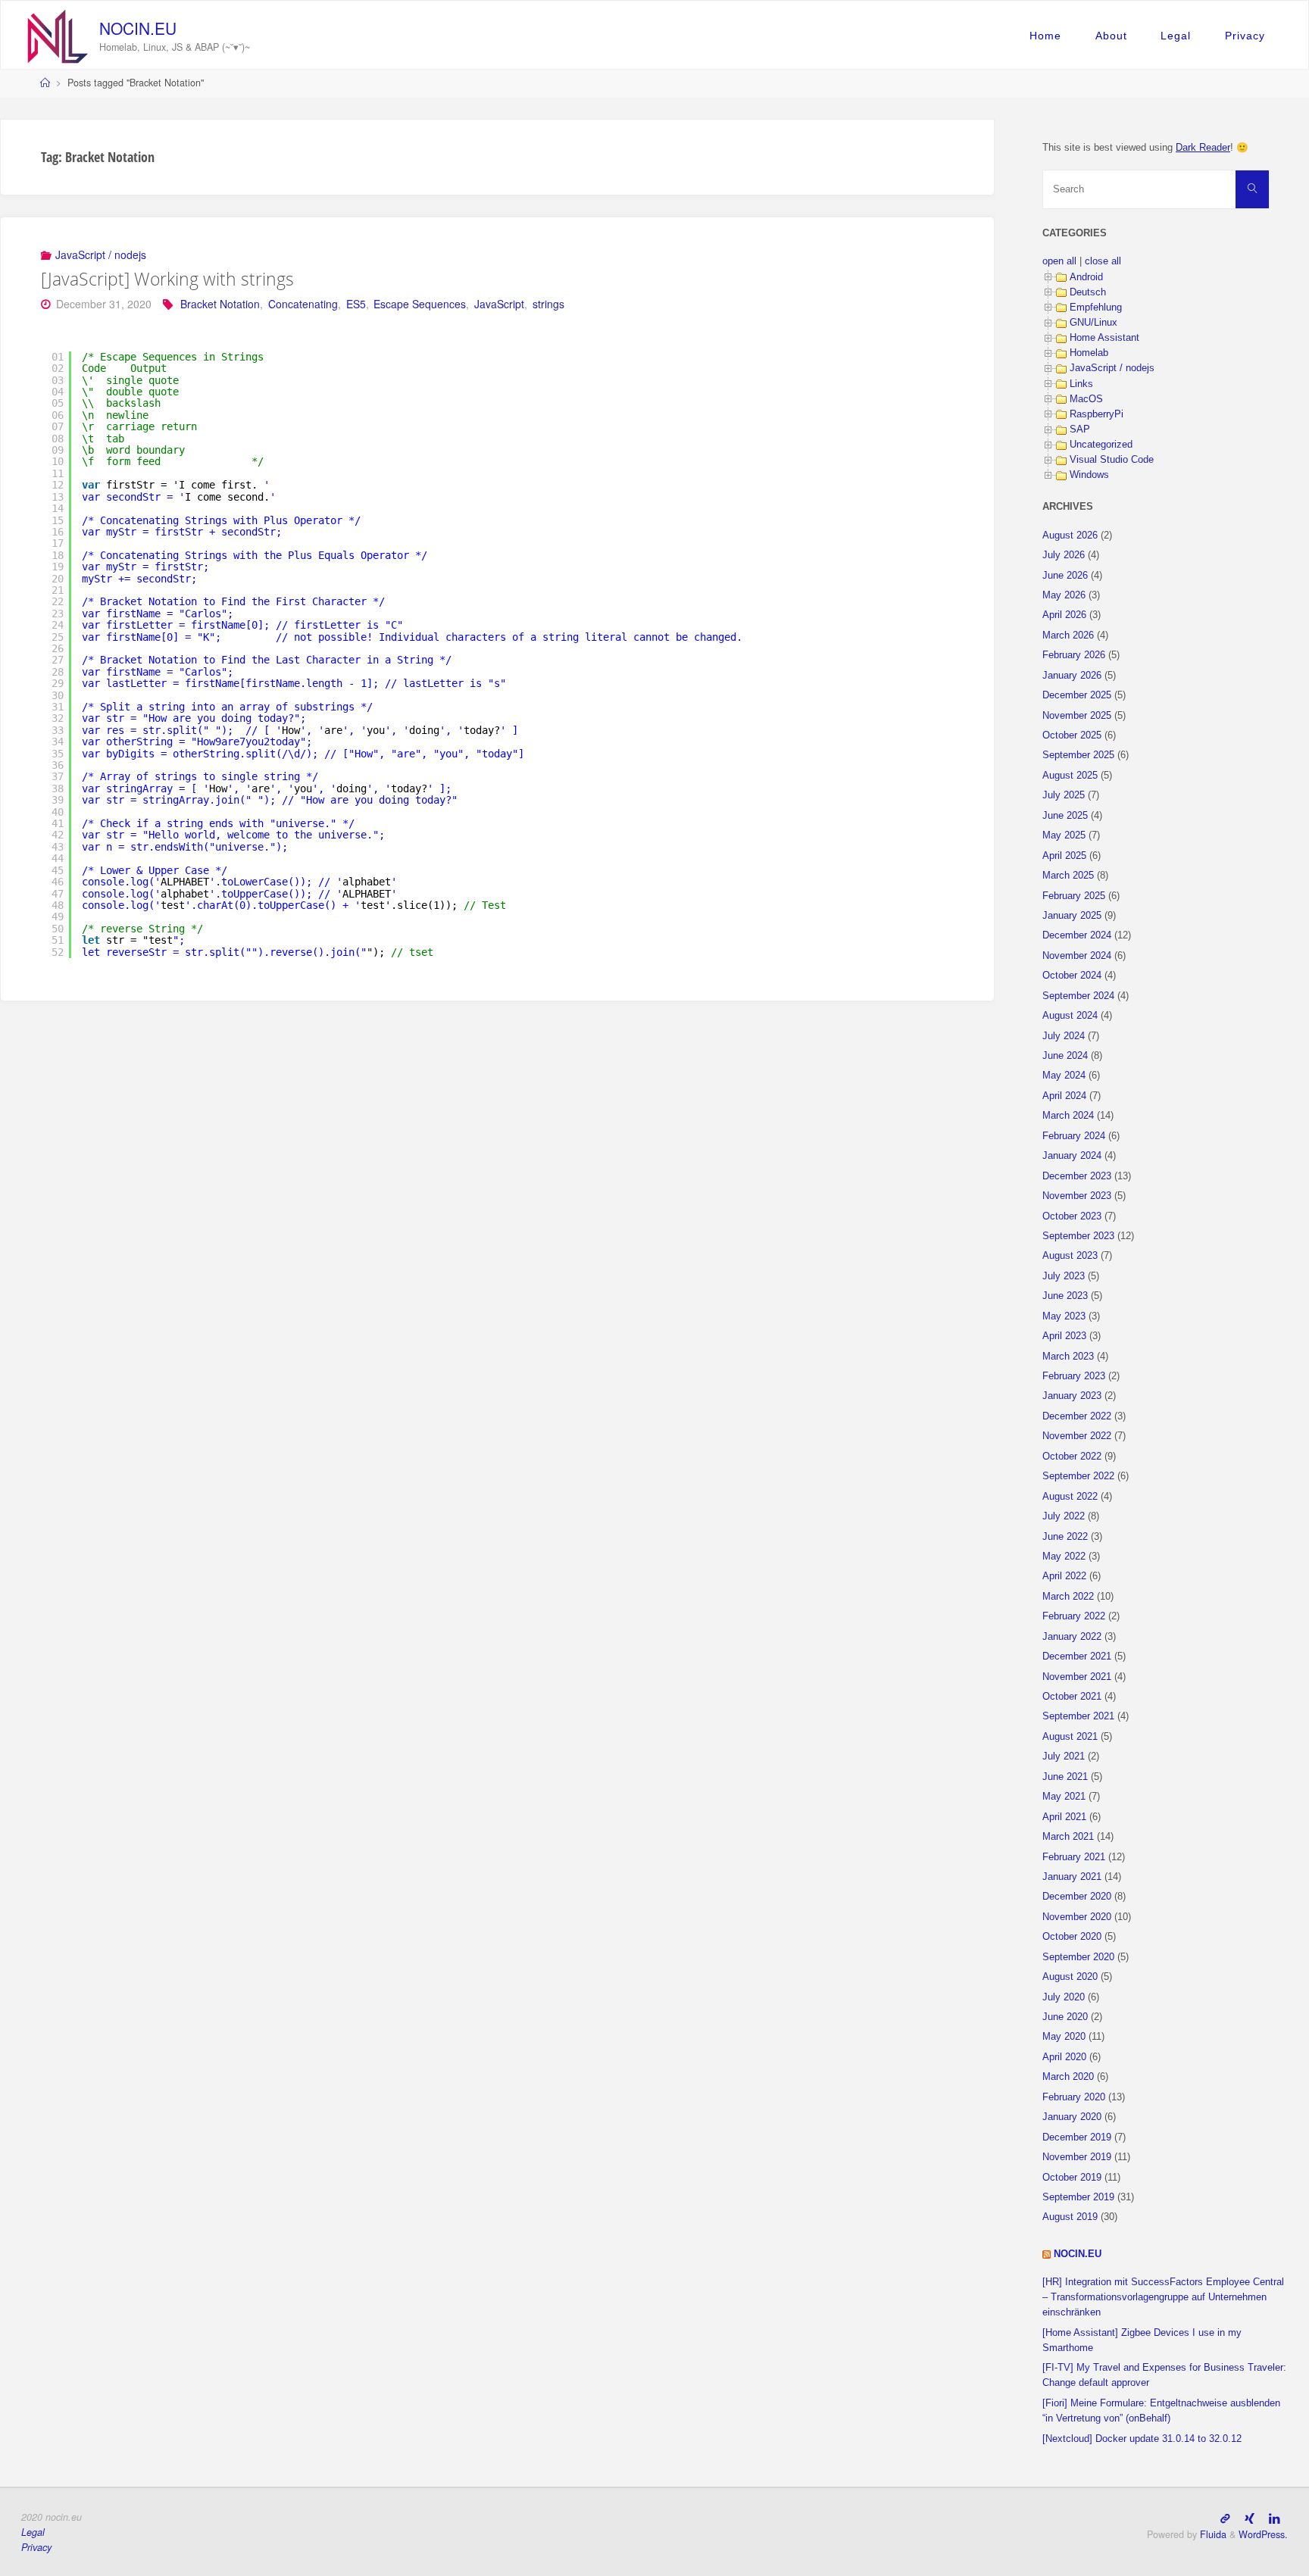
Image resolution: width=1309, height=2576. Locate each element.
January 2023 (1072, 1396)
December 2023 (1077, 1176)
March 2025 (1068, 876)
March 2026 (1068, 635)
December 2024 (1077, 935)
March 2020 (1068, 2077)
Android (1086, 277)
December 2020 (1077, 1897)
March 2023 (1068, 1357)
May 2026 (1064, 595)
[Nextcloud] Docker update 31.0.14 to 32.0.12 (1142, 2439)
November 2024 (1077, 956)
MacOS (1086, 399)
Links (1081, 384)
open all (1059, 261)
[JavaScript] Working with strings (167, 279)
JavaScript (499, 304)
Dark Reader (1203, 148)
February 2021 (1074, 1857)
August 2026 (1070, 535)
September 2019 (1078, 2197)
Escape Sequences (420, 304)
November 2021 (1077, 1677)
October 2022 (1072, 1457)
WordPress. (1263, 2534)
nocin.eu (138, 28)
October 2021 (1072, 1697)
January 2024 (1072, 1156)
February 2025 (1074, 896)
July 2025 (1064, 795)
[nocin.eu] (58, 35)
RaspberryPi (1097, 414)
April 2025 (1064, 856)
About (1111, 36)
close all (1103, 261)
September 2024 (1078, 996)
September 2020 (1078, 1957)
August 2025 (1070, 776)
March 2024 (1068, 1116)
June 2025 (1065, 816)
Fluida (1212, 2534)
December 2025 (1077, 695)
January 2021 (1072, 1877)
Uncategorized (1101, 445)
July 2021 (1064, 1756)
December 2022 (1077, 1416)
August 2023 (1070, 1256)
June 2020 (1065, 2017)
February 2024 (1074, 1136)
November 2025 (1077, 716)
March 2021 (1068, 1837)
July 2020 (1064, 1997)
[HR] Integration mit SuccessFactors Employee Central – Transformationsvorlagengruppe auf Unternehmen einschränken (1163, 2297)
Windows (1089, 475)
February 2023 (1074, 1376)
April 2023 (1064, 1336)
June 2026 (1065, 576)
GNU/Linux (1093, 323)
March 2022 (1068, 1597)
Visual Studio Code (1112, 460)
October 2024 (1072, 976)
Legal (1176, 36)
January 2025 (1072, 916)
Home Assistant (1104, 338)
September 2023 (1078, 1236)
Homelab (1089, 353)
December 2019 (1077, 2137)
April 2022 (1064, 1576)
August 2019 (1070, 2217)
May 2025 (1064, 835)
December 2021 (1077, 1656)
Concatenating (303, 304)
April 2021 (1064, 1817)
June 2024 (1065, 1056)
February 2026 (1074, 655)
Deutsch (1088, 292)
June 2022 (1065, 1537)
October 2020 (1072, 1937)
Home (1045, 36)
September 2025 (1078, 755)
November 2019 (1077, 2157)
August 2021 (1070, 1737)
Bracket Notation (220, 304)
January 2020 (1072, 2117)
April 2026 (1064, 615)
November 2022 (1077, 1436)
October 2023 (1072, 1216)
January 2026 (1072, 676)
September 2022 (1078, 1476)
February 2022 (1074, 1616)
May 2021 (1064, 1797)
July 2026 (1064, 555)
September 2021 (1078, 1716)
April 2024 (1064, 1096)
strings (548, 304)
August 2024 (1070, 1016)
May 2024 (1064, 1076)
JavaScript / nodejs (101, 254)
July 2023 (1064, 1276)
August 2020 (1070, 1977)
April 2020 (1064, 2057)
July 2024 (1064, 1036)
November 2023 (1077, 1196)
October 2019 (1072, 2178)
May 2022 (1064, 1557)
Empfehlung (1096, 308)
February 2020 (1074, 2097)
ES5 (356, 304)
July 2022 (1064, 1516)
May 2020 (1064, 2037)
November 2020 (1077, 1917)
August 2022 (1070, 1497)
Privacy (1245, 36)
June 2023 (1065, 1296)
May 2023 (1064, 1316)
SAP (1080, 429)
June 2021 (1065, 1777)
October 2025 (1072, 735)
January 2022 (1072, 1637)
